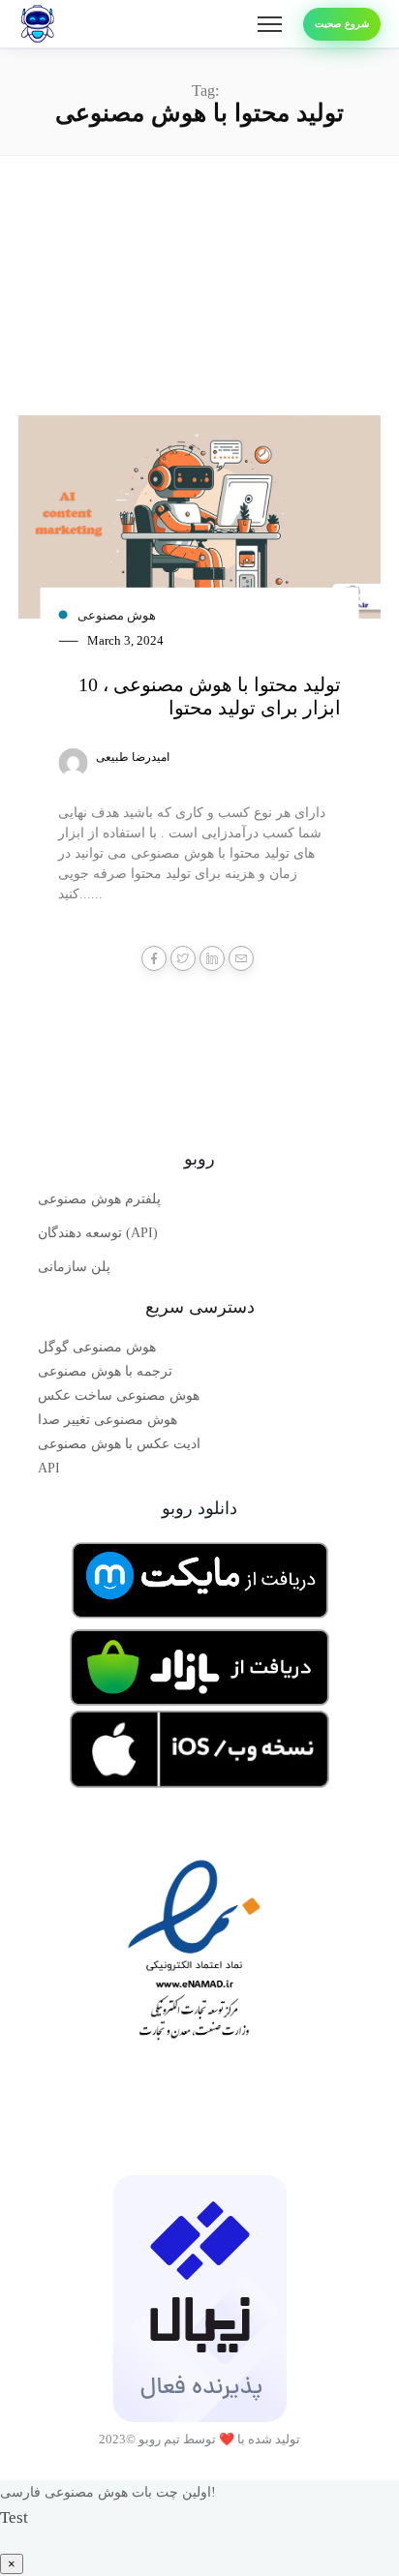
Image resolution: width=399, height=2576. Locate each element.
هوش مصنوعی (117, 615)
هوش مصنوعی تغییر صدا (107, 1420)
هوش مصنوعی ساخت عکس (119, 1395)
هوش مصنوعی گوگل (97, 1347)
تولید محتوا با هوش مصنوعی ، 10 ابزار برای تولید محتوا (210, 696)
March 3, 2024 (125, 640)
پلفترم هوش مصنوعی (99, 1199)
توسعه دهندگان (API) (98, 1233)
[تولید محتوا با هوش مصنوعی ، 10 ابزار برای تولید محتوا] (199, 524)
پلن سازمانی (74, 1267)
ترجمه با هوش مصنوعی (105, 1371)
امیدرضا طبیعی (133, 757)
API (49, 1468)
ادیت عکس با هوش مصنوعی (119, 1444)
